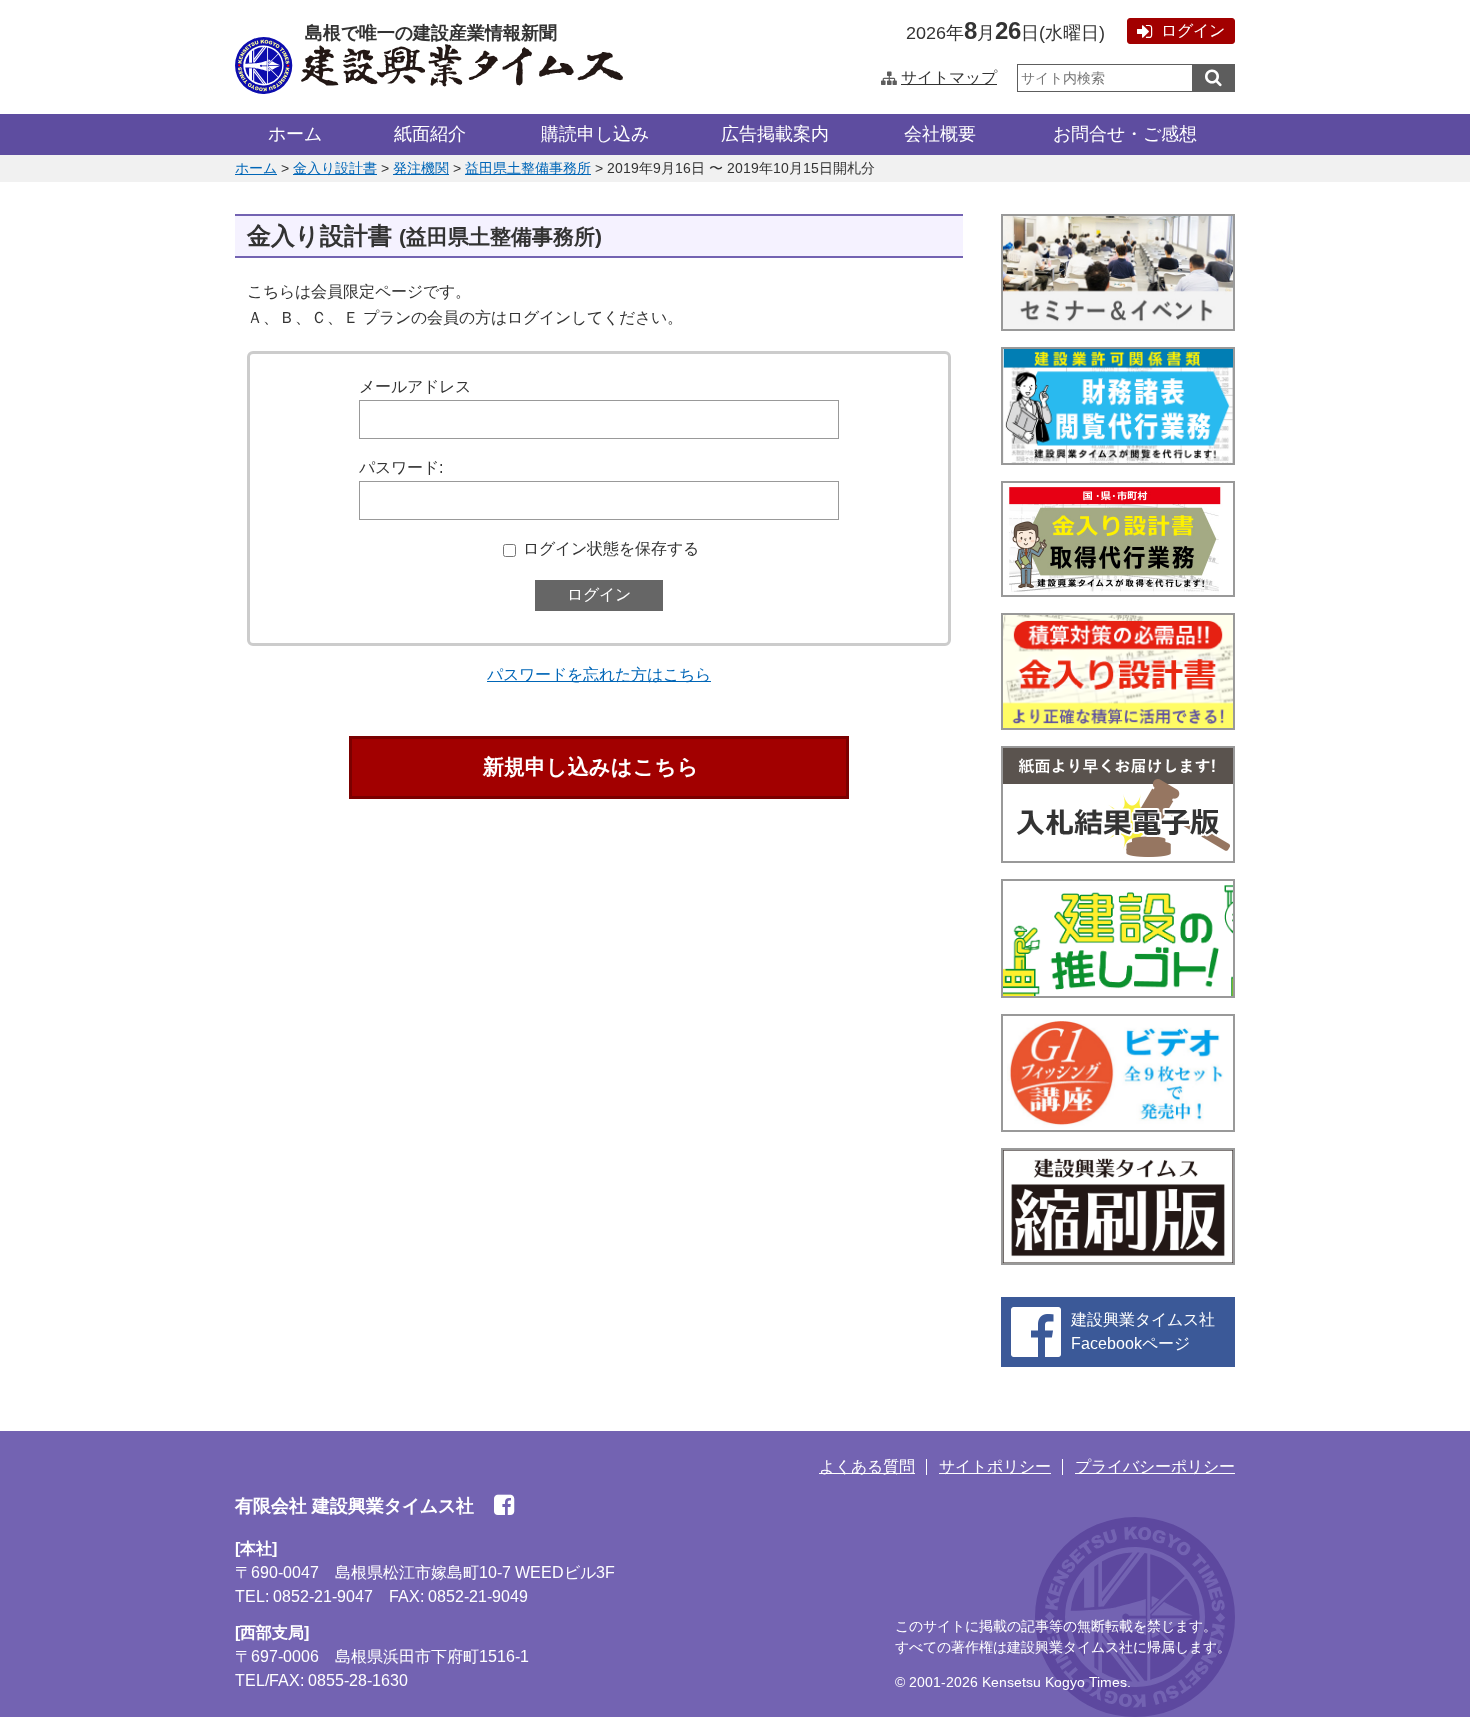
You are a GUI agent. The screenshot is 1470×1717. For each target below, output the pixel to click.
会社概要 (940, 134)
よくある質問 (867, 1466)
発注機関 (421, 168)
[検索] (1213, 78)
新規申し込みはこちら (591, 766)
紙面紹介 (430, 134)
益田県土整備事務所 (528, 168)
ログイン (1193, 30)
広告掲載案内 (775, 134)
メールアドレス (415, 386)
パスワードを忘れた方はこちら (599, 674)
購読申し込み (595, 134)
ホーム (295, 134)
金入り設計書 (335, 168)
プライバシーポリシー (1155, 1466)
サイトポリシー (995, 1466)
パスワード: (401, 467)
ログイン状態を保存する (611, 548)
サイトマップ (949, 77)
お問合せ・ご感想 (1125, 134)
